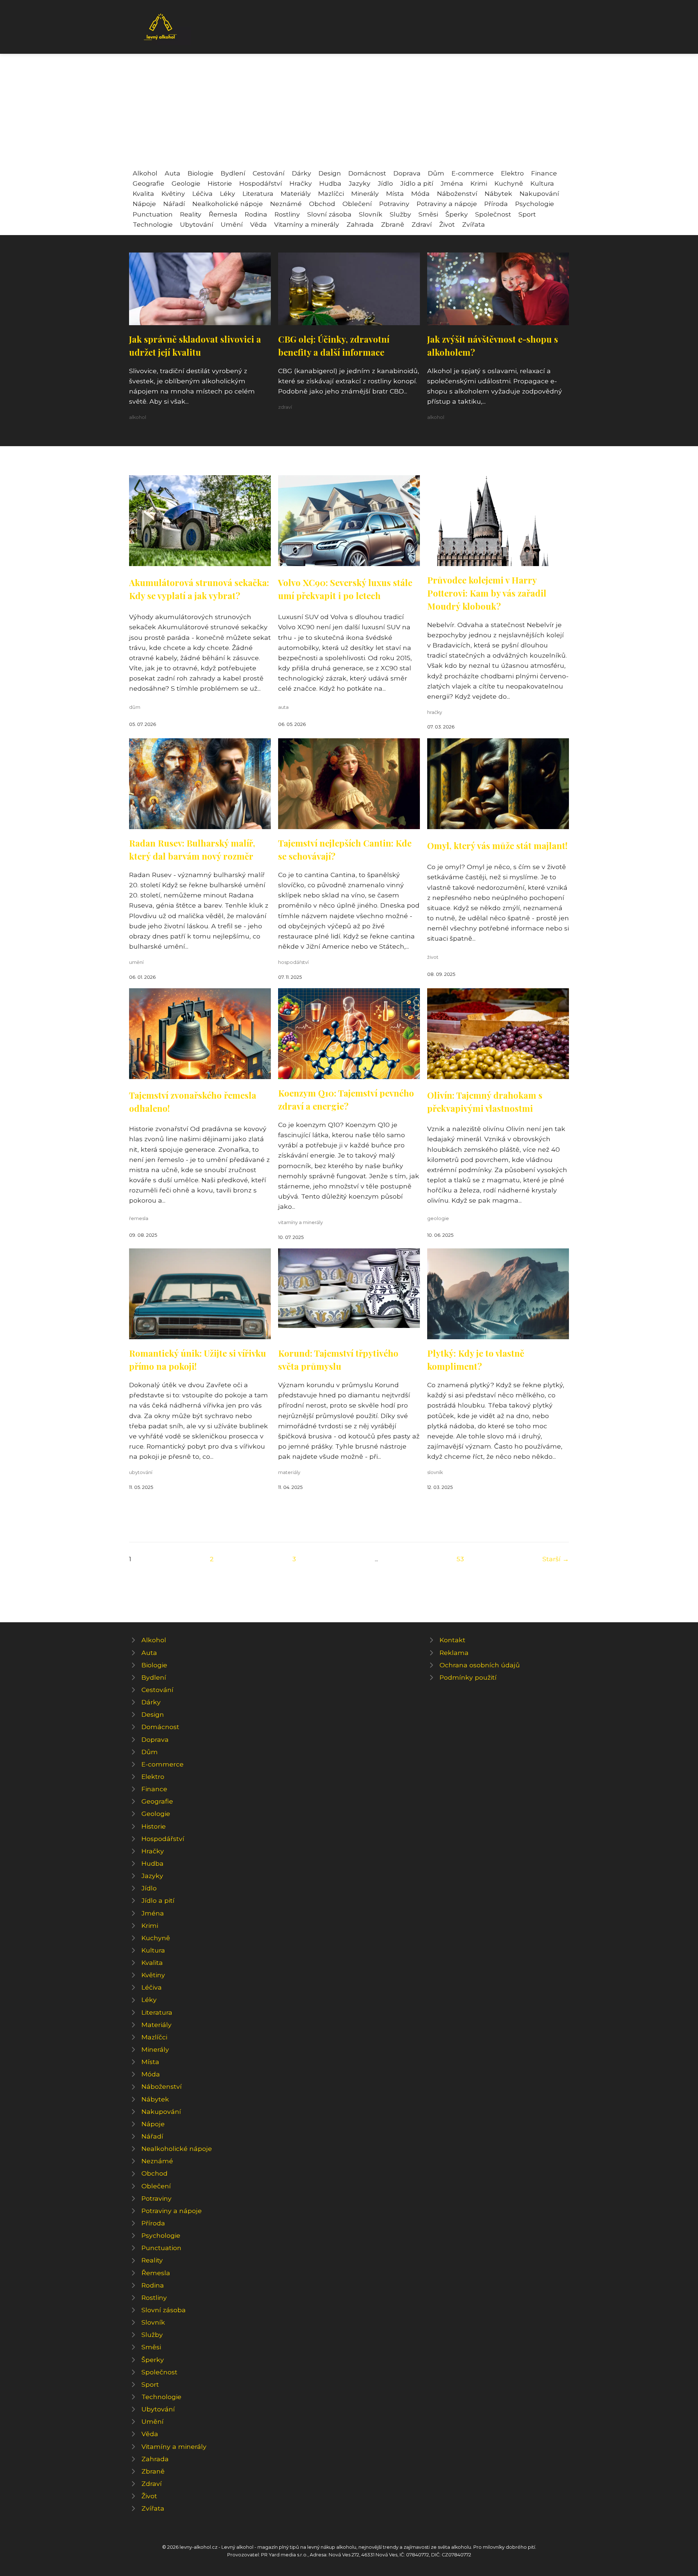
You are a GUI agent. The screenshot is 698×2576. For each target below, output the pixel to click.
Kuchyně (509, 183)
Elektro (512, 173)
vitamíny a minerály (300, 1222)
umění (136, 962)
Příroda (496, 204)
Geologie (186, 183)
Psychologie (535, 204)
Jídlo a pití (417, 183)
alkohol (138, 417)
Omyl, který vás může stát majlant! (497, 845)
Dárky (302, 173)
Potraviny (394, 204)
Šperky (457, 214)
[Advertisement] (349, 114)
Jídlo (385, 183)
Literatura (258, 193)
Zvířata (474, 224)
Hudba (330, 183)
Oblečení (357, 204)
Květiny (173, 193)
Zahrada (360, 224)
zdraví (285, 407)
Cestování (269, 173)
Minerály (365, 193)
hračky (435, 712)
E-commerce (473, 173)
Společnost (493, 214)
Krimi (479, 183)
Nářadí (174, 204)
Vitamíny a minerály (307, 224)
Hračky (301, 183)
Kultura (542, 183)
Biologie (200, 173)
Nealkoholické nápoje (228, 204)
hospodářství (293, 962)
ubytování (141, 1472)
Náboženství (457, 193)
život (433, 957)
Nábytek (498, 193)
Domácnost (367, 173)
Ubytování (197, 224)
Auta (173, 173)
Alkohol (145, 173)
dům (135, 707)
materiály (289, 1472)
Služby (400, 214)
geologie (438, 1218)
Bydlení (233, 173)
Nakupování (539, 193)
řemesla (139, 1218)
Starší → (556, 1559)
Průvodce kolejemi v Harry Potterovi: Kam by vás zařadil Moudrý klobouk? (487, 593)
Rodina (256, 214)
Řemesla (223, 214)
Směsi (428, 214)
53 (460, 1559)
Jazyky (360, 183)
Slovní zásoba (329, 214)
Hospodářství (261, 183)
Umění (232, 224)
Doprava (407, 173)
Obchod (322, 204)
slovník (435, 1472)
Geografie (149, 183)
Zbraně (393, 224)
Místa (395, 193)
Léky (228, 193)
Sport (527, 214)
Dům (436, 173)
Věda (258, 224)
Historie (220, 183)
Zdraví (422, 224)
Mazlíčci (331, 193)
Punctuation (153, 214)
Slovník (371, 214)
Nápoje (144, 204)
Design (330, 173)
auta (283, 707)
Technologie (153, 224)
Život (447, 224)
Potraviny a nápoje (447, 204)
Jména (452, 183)
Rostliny (287, 214)
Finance (544, 173)
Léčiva (202, 193)
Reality (191, 214)
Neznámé (286, 204)
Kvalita (143, 193)
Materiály (296, 193)
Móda (420, 193)
